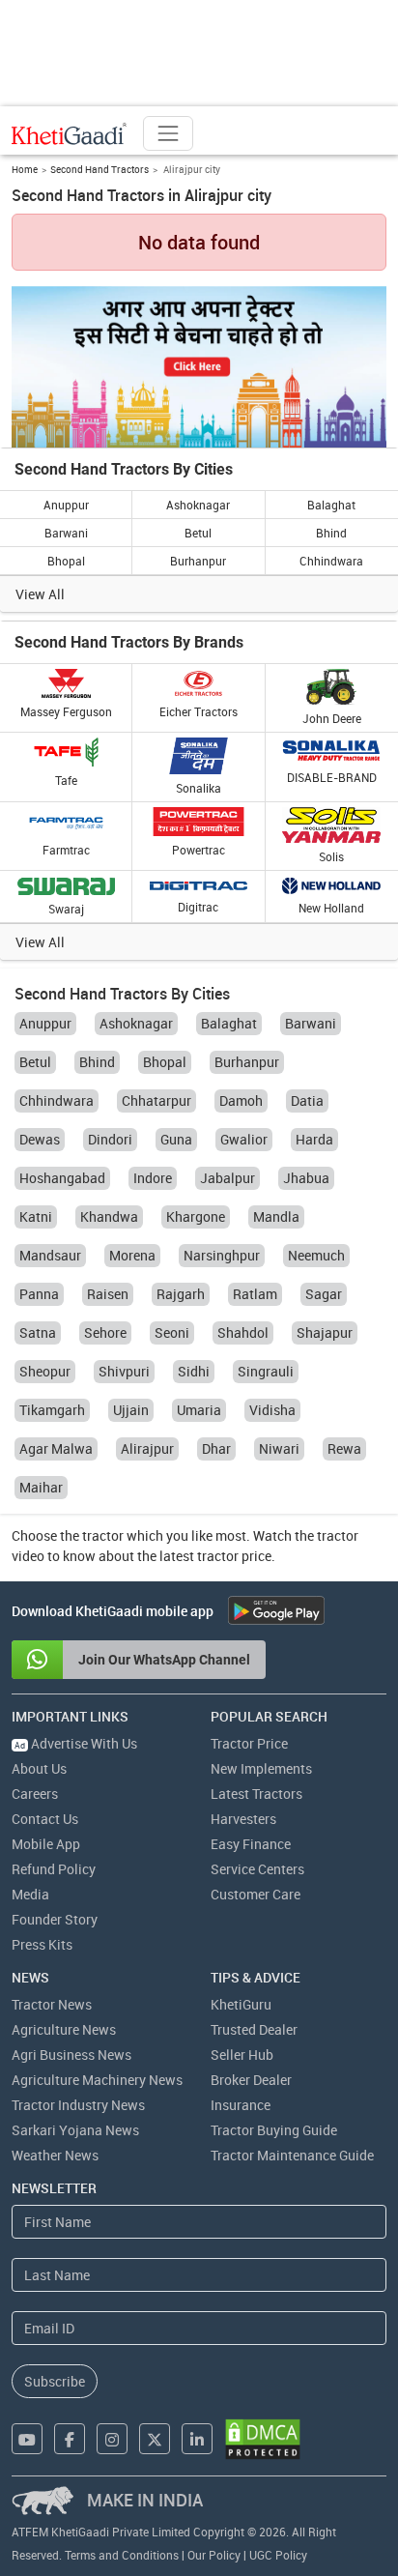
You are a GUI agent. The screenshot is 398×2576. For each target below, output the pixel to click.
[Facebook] (70, 2439)
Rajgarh (181, 1294)
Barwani (66, 533)
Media (30, 1894)
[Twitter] (155, 2439)
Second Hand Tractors (99, 169)
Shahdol (243, 1332)
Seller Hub (242, 2055)
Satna (38, 1332)
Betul (198, 533)
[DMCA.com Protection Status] (263, 2439)
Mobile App (46, 1844)
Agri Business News (71, 2055)
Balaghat (331, 505)
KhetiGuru (241, 2004)
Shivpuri (124, 1371)
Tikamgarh (52, 1410)
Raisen (108, 1294)
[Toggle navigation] (168, 133)
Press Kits (42, 1944)
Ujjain (131, 1410)
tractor (103, 1535)
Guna (176, 1139)
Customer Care (256, 1894)
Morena (132, 1255)
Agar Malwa (56, 1448)
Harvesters (243, 1819)
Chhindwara (331, 561)
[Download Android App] (276, 1610)
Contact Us (45, 1819)
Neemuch (316, 1255)
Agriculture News (64, 2029)
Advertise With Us (76, 1743)
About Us (39, 1768)
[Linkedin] (197, 2439)
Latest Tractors (256, 1794)
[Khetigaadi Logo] (70, 133)
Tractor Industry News (78, 2105)
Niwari (279, 1448)
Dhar (216, 1448)
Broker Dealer (251, 2080)
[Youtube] (27, 2439)
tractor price (234, 1556)
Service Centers (257, 1869)
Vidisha (272, 1410)
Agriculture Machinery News (97, 2080)
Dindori (110, 1139)
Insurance (241, 2105)
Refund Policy (54, 1869)
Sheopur (45, 1371)
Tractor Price (249, 1743)
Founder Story (55, 1919)
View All (40, 594)
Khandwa (109, 1216)
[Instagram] (112, 2439)
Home (25, 169)
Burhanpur (198, 561)
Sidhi (194, 1371)
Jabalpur (227, 1178)
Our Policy (214, 2555)
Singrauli (266, 1371)
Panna (39, 1294)
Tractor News (52, 2004)
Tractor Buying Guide (274, 2130)
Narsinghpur (222, 1255)
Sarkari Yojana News (75, 2130)
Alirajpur (147, 1448)
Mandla (276, 1216)
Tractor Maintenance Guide (292, 2155)
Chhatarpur (156, 1100)
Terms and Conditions (122, 2555)
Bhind (331, 533)
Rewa (344, 1448)
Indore (153, 1178)
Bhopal (66, 561)
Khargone (196, 1216)
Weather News (55, 2155)
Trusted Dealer (254, 2029)
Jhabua (306, 1178)
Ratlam (255, 1294)
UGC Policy (278, 2555)
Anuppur (66, 505)
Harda (314, 1139)
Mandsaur (50, 1255)
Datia (307, 1100)
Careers (35, 1794)
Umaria (199, 1410)
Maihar (41, 1487)
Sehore (105, 1332)
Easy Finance (251, 1844)
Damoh (241, 1100)
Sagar (324, 1294)
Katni (36, 1216)
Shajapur (325, 1332)
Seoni (172, 1332)
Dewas (40, 1139)
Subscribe (55, 2381)
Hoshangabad (62, 1178)
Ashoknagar (198, 505)
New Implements (261, 1768)
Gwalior (244, 1139)
